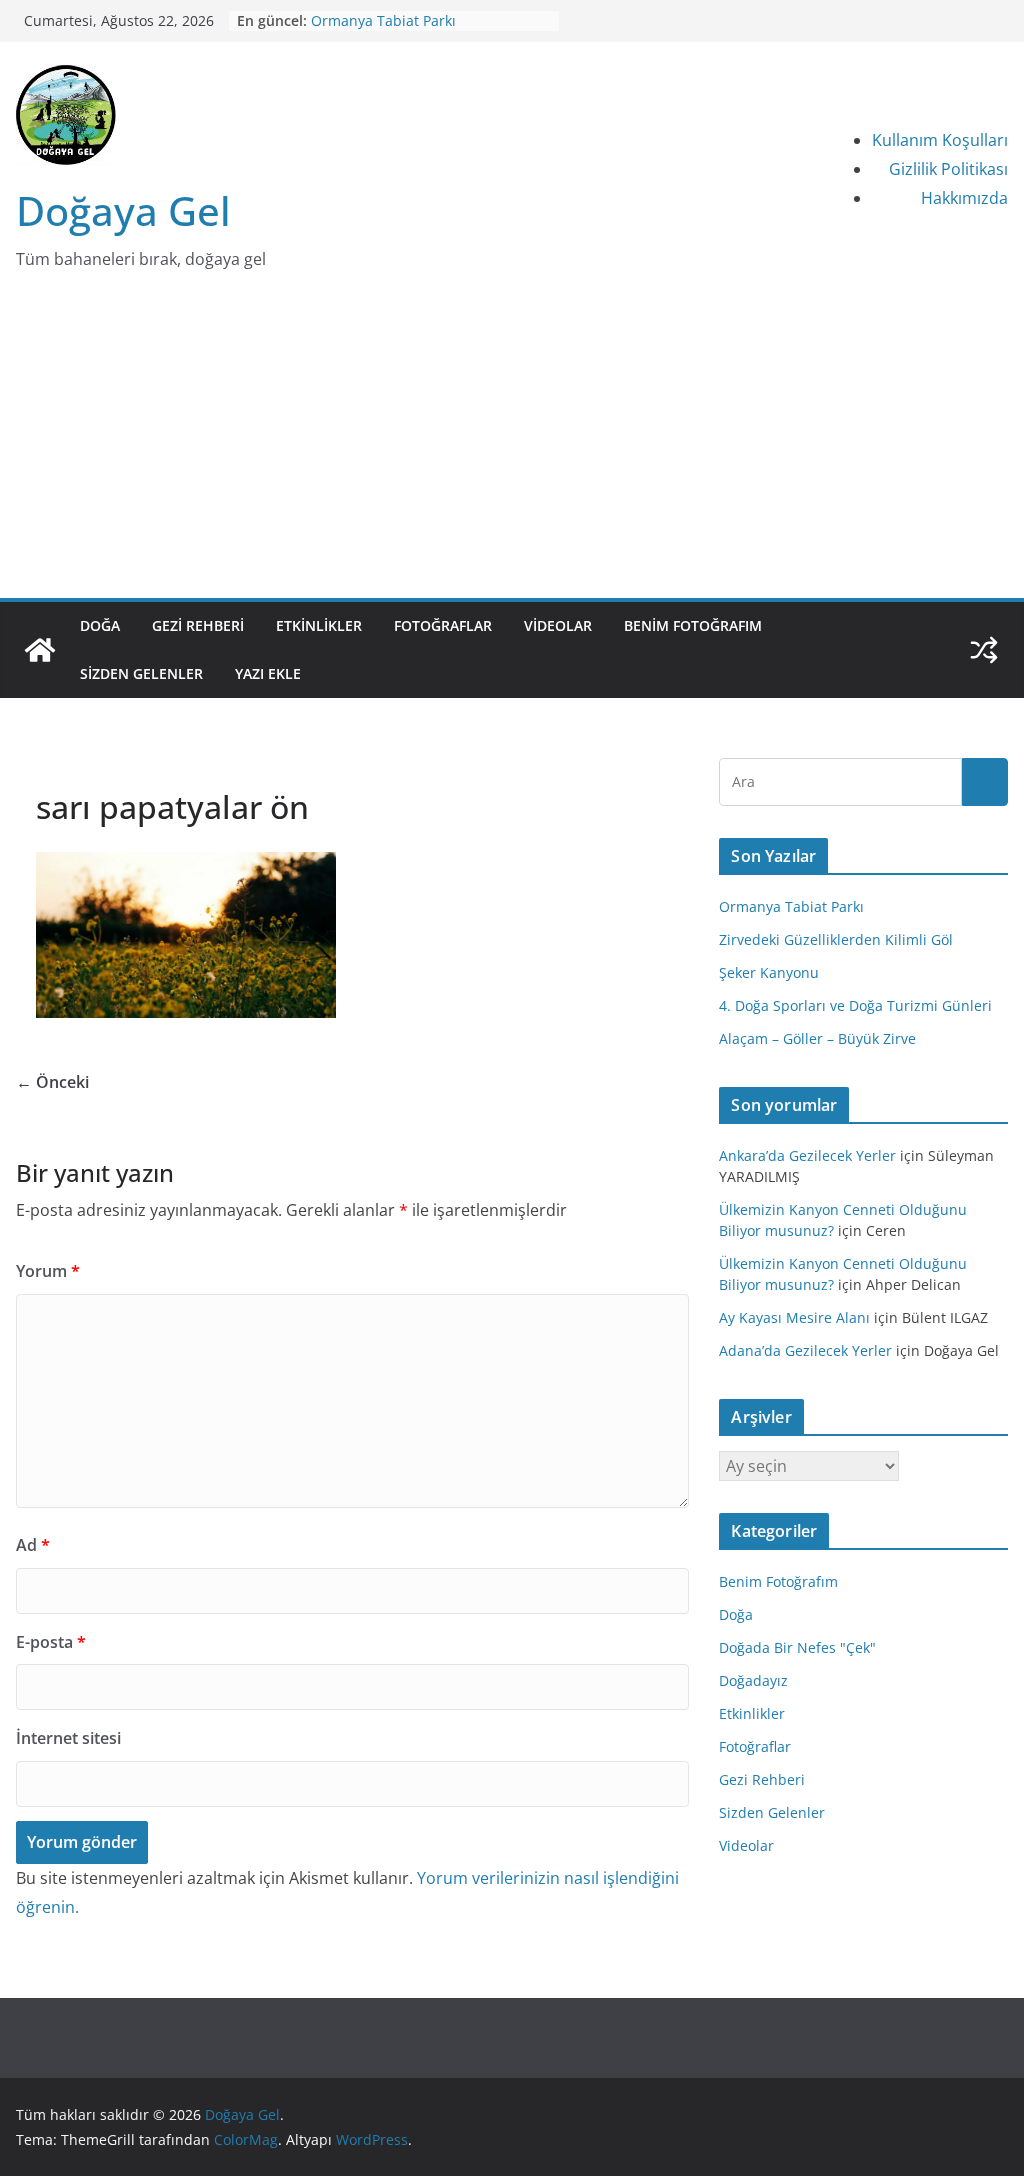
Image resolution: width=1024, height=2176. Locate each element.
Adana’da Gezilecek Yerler (805, 1350)
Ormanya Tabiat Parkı (383, 20)
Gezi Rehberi (198, 625)
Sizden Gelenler (141, 673)
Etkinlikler (319, 625)
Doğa (100, 625)
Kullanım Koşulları (940, 140)
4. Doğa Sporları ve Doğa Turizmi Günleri (855, 1005)
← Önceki (52, 1082)
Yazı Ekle (268, 673)
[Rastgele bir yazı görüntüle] (984, 650)
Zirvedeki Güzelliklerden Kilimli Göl (836, 939)
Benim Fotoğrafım (693, 625)
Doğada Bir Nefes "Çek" (797, 1647)
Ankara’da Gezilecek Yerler (807, 1155)
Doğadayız (753, 1680)
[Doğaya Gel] (40, 650)
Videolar (558, 625)
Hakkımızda (964, 198)
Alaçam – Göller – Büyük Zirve (817, 1038)
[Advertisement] (512, 448)
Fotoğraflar (443, 625)
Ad (33, 1545)
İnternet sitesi (68, 1738)
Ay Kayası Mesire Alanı (794, 1317)
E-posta (51, 1642)
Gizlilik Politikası (948, 169)
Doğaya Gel (123, 210)
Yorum (48, 1271)
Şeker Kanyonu (769, 972)
